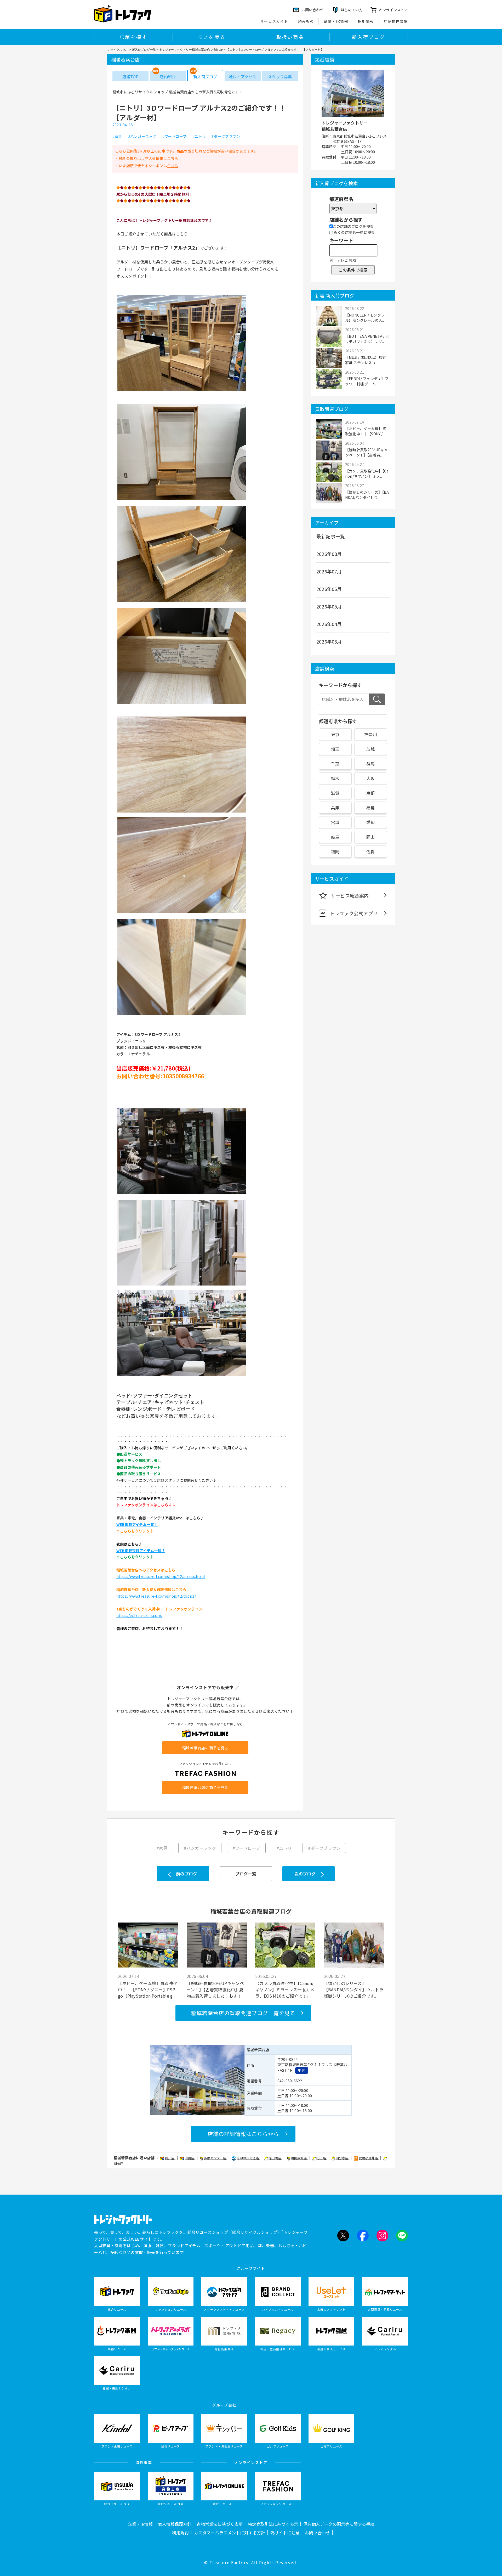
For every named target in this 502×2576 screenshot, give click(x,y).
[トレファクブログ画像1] (182, 391)
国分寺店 (343, 2158)
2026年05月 (329, 606)
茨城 (370, 749)
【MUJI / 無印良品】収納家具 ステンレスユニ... (366, 360)
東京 (335, 734)
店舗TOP (130, 77)
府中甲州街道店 (248, 2158)
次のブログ (305, 1874)
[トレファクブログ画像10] (182, 1375)
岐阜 (335, 837)
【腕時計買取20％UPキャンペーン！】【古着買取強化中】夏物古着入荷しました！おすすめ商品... (216, 1989)
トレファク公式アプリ (354, 913)
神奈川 (371, 734)
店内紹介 (168, 77)
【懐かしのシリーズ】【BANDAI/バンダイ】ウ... (367, 495)
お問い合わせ (317, 2533)
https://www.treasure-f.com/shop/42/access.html (161, 1576)
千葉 (335, 764)
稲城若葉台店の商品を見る (205, 1748)
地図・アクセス (243, 77)
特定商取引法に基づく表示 (273, 2524)
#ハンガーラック (142, 137)
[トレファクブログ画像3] (182, 601)
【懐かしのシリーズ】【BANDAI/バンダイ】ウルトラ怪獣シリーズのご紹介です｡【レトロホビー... (354, 1989)
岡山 (370, 837)
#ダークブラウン (226, 137)
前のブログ (187, 1874)
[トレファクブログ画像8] (182, 1193)
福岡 (335, 852)
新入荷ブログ (369, 37)
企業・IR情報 (336, 21)
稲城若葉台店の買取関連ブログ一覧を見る (243, 2013)
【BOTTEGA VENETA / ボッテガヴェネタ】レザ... (367, 339)
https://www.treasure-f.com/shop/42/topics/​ (156, 1596)
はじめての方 (352, 10)
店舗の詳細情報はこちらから (243, 2134)
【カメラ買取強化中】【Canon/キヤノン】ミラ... (367, 474)
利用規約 (180, 2533)
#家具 (117, 137)
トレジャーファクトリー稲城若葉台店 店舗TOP (191, 49)
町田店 (190, 2158)
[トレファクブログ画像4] (182, 703)
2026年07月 (329, 571)
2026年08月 (329, 554)
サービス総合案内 (350, 895)
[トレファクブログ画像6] (182, 913)
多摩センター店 (216, 2158)
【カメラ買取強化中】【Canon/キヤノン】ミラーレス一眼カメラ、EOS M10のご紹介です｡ (285, 1989)
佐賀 (370, 852)
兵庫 (335, 808)
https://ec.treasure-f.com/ (139, 1615)
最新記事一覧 (331, 536)
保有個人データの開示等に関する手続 (339, 2524)
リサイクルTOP (118, 49)
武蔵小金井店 (369, 2158)
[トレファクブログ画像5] (182, 812)
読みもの (306, 21)
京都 (370, 793)
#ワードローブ (174, 137)
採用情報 (366, 21)
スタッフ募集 (280, 77)
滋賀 (335, 793)
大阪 (370, 778)
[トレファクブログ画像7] (182, 1015)
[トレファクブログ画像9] (182, 1285)
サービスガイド (274, 21)
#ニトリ (199, 137)
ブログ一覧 (246, 1874)
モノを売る (212, 37)
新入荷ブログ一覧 (144, 49)
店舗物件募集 (396, 21)
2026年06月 (329, 589)
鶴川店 (170, 2158)
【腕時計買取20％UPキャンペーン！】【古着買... (367, 452)
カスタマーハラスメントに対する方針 (230, 2533)
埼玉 (335, 749)
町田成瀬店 (299, 2158)
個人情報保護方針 (175, 2524)
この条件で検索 (353, 270)
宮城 (335, 822)
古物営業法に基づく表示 (220, 2524)
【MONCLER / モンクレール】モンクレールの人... (367, 318)
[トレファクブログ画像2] (182, 499)
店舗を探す (133, 37)
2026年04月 (329, 624)
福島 (370, 808)
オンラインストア (393, 10)
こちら (173, 158)
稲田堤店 (275, 2158)
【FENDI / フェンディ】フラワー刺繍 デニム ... (367, 381)
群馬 (370, 764)
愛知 (370, 822)
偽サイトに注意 (285, 2533)
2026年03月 (329, 641)
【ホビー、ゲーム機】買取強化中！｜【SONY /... (366, 431)
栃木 (335, 778)
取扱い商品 (290, 37)
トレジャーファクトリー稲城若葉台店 (345, 126)
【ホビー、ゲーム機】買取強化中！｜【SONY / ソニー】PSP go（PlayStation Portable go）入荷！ (148, 1989)
